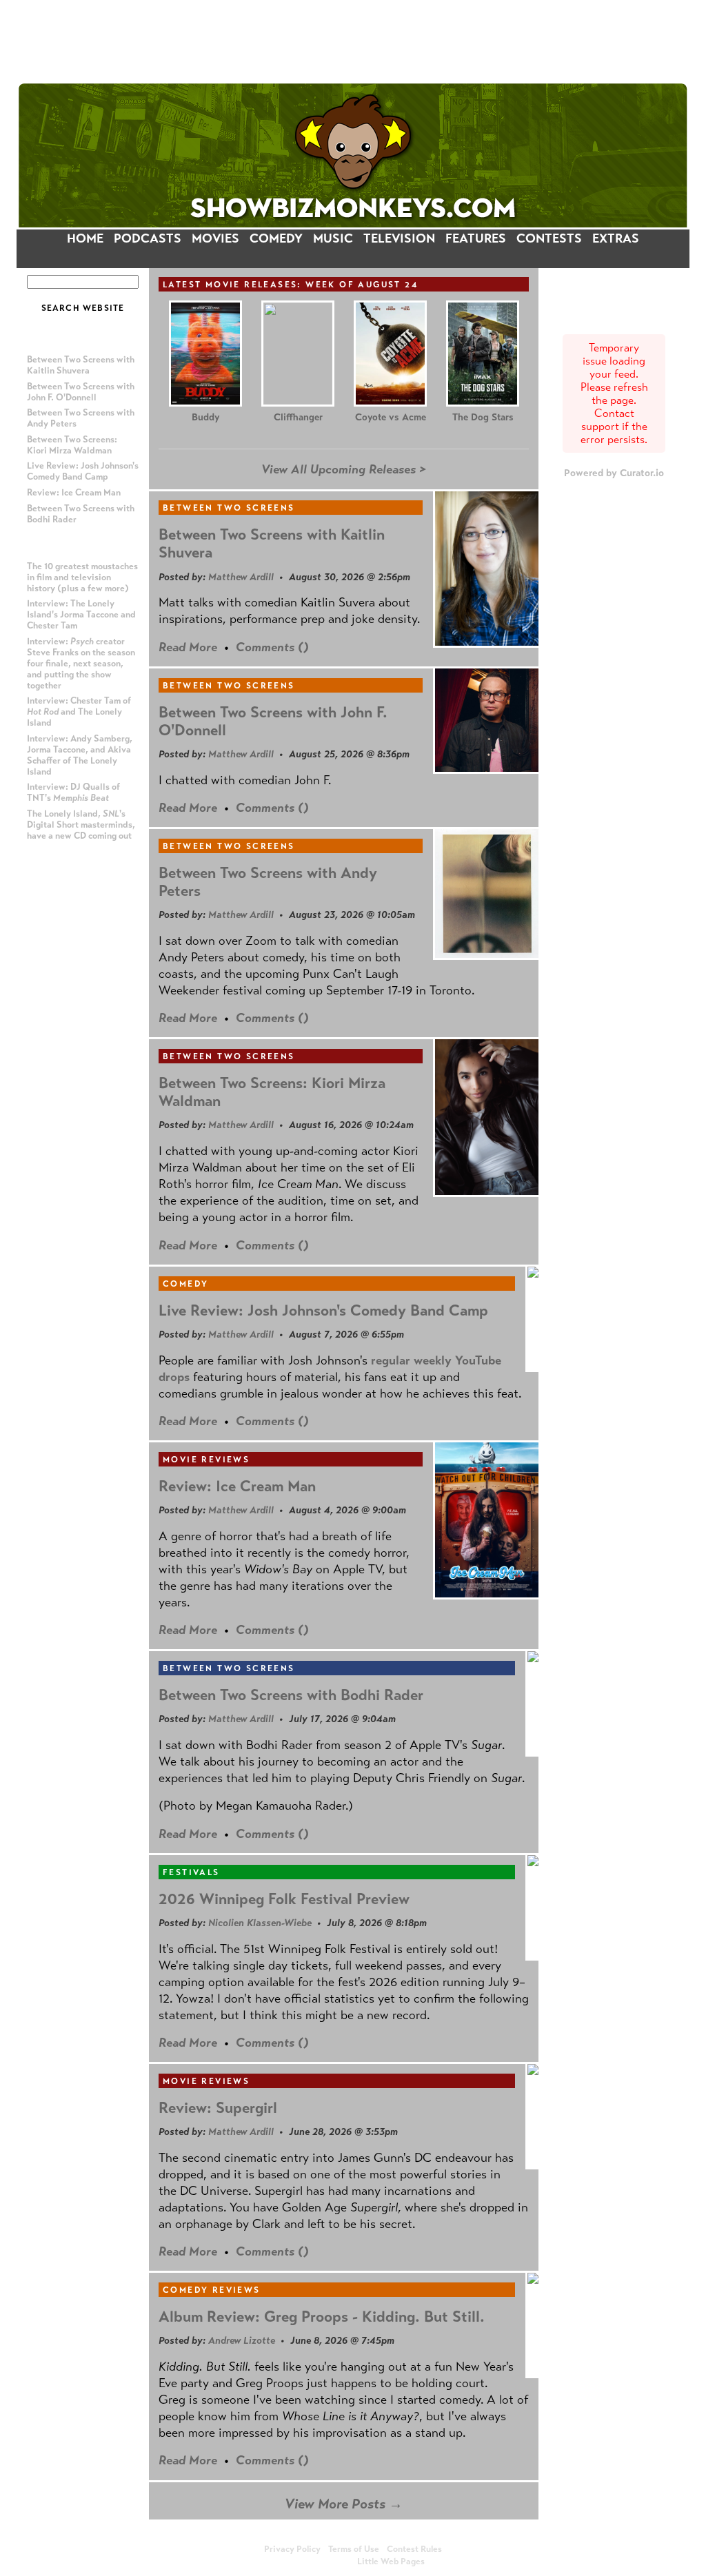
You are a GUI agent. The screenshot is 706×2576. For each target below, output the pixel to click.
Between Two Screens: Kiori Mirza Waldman (72, 445)
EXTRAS (616, 238)
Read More (188, 647)
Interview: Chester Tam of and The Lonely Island (79, 712)
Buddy (205, 417)
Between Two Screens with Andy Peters (268, 882)
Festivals (191, 1872)
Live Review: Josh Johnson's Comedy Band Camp (83, 471)
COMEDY (276, 238)
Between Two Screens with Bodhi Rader (291, 1695)
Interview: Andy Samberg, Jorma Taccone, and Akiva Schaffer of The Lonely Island (80, 755)
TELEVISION (399, 238)
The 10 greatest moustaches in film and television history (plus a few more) (82, 577)
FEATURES (476, 238)
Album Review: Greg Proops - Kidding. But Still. (322, 2317)
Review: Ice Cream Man (74, 493)
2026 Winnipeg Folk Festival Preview (284, 1899)
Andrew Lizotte (242, 2340)
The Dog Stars (483, 417)
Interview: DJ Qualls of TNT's (73, 793)
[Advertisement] (353, 41)
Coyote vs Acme (391, 417)
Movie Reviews (206, 1460)
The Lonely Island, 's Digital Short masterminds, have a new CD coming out (81, 825)
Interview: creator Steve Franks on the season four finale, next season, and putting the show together (81, 664)
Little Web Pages (391, 2562)
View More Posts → (344, 2504)
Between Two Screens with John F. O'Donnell (81, 392)
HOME (85, 238)
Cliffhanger (298, 417)
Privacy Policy (292, 2549)
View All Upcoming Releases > (344, 469)
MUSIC (333, 238)
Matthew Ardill (241, 577)
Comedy (185, 1284)
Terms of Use (354, 2549)
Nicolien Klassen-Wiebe (260, 1923)
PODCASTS (148, 238)
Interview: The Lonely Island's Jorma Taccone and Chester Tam (81, 615)
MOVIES (215, 238)
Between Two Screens (229, 508)
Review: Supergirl (218, 2108)
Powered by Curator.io (614, 473)
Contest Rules (414, 2549)
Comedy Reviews (212, 2290)
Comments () (272, 647)
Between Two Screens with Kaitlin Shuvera (81, 365)
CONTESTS (549, 238)
